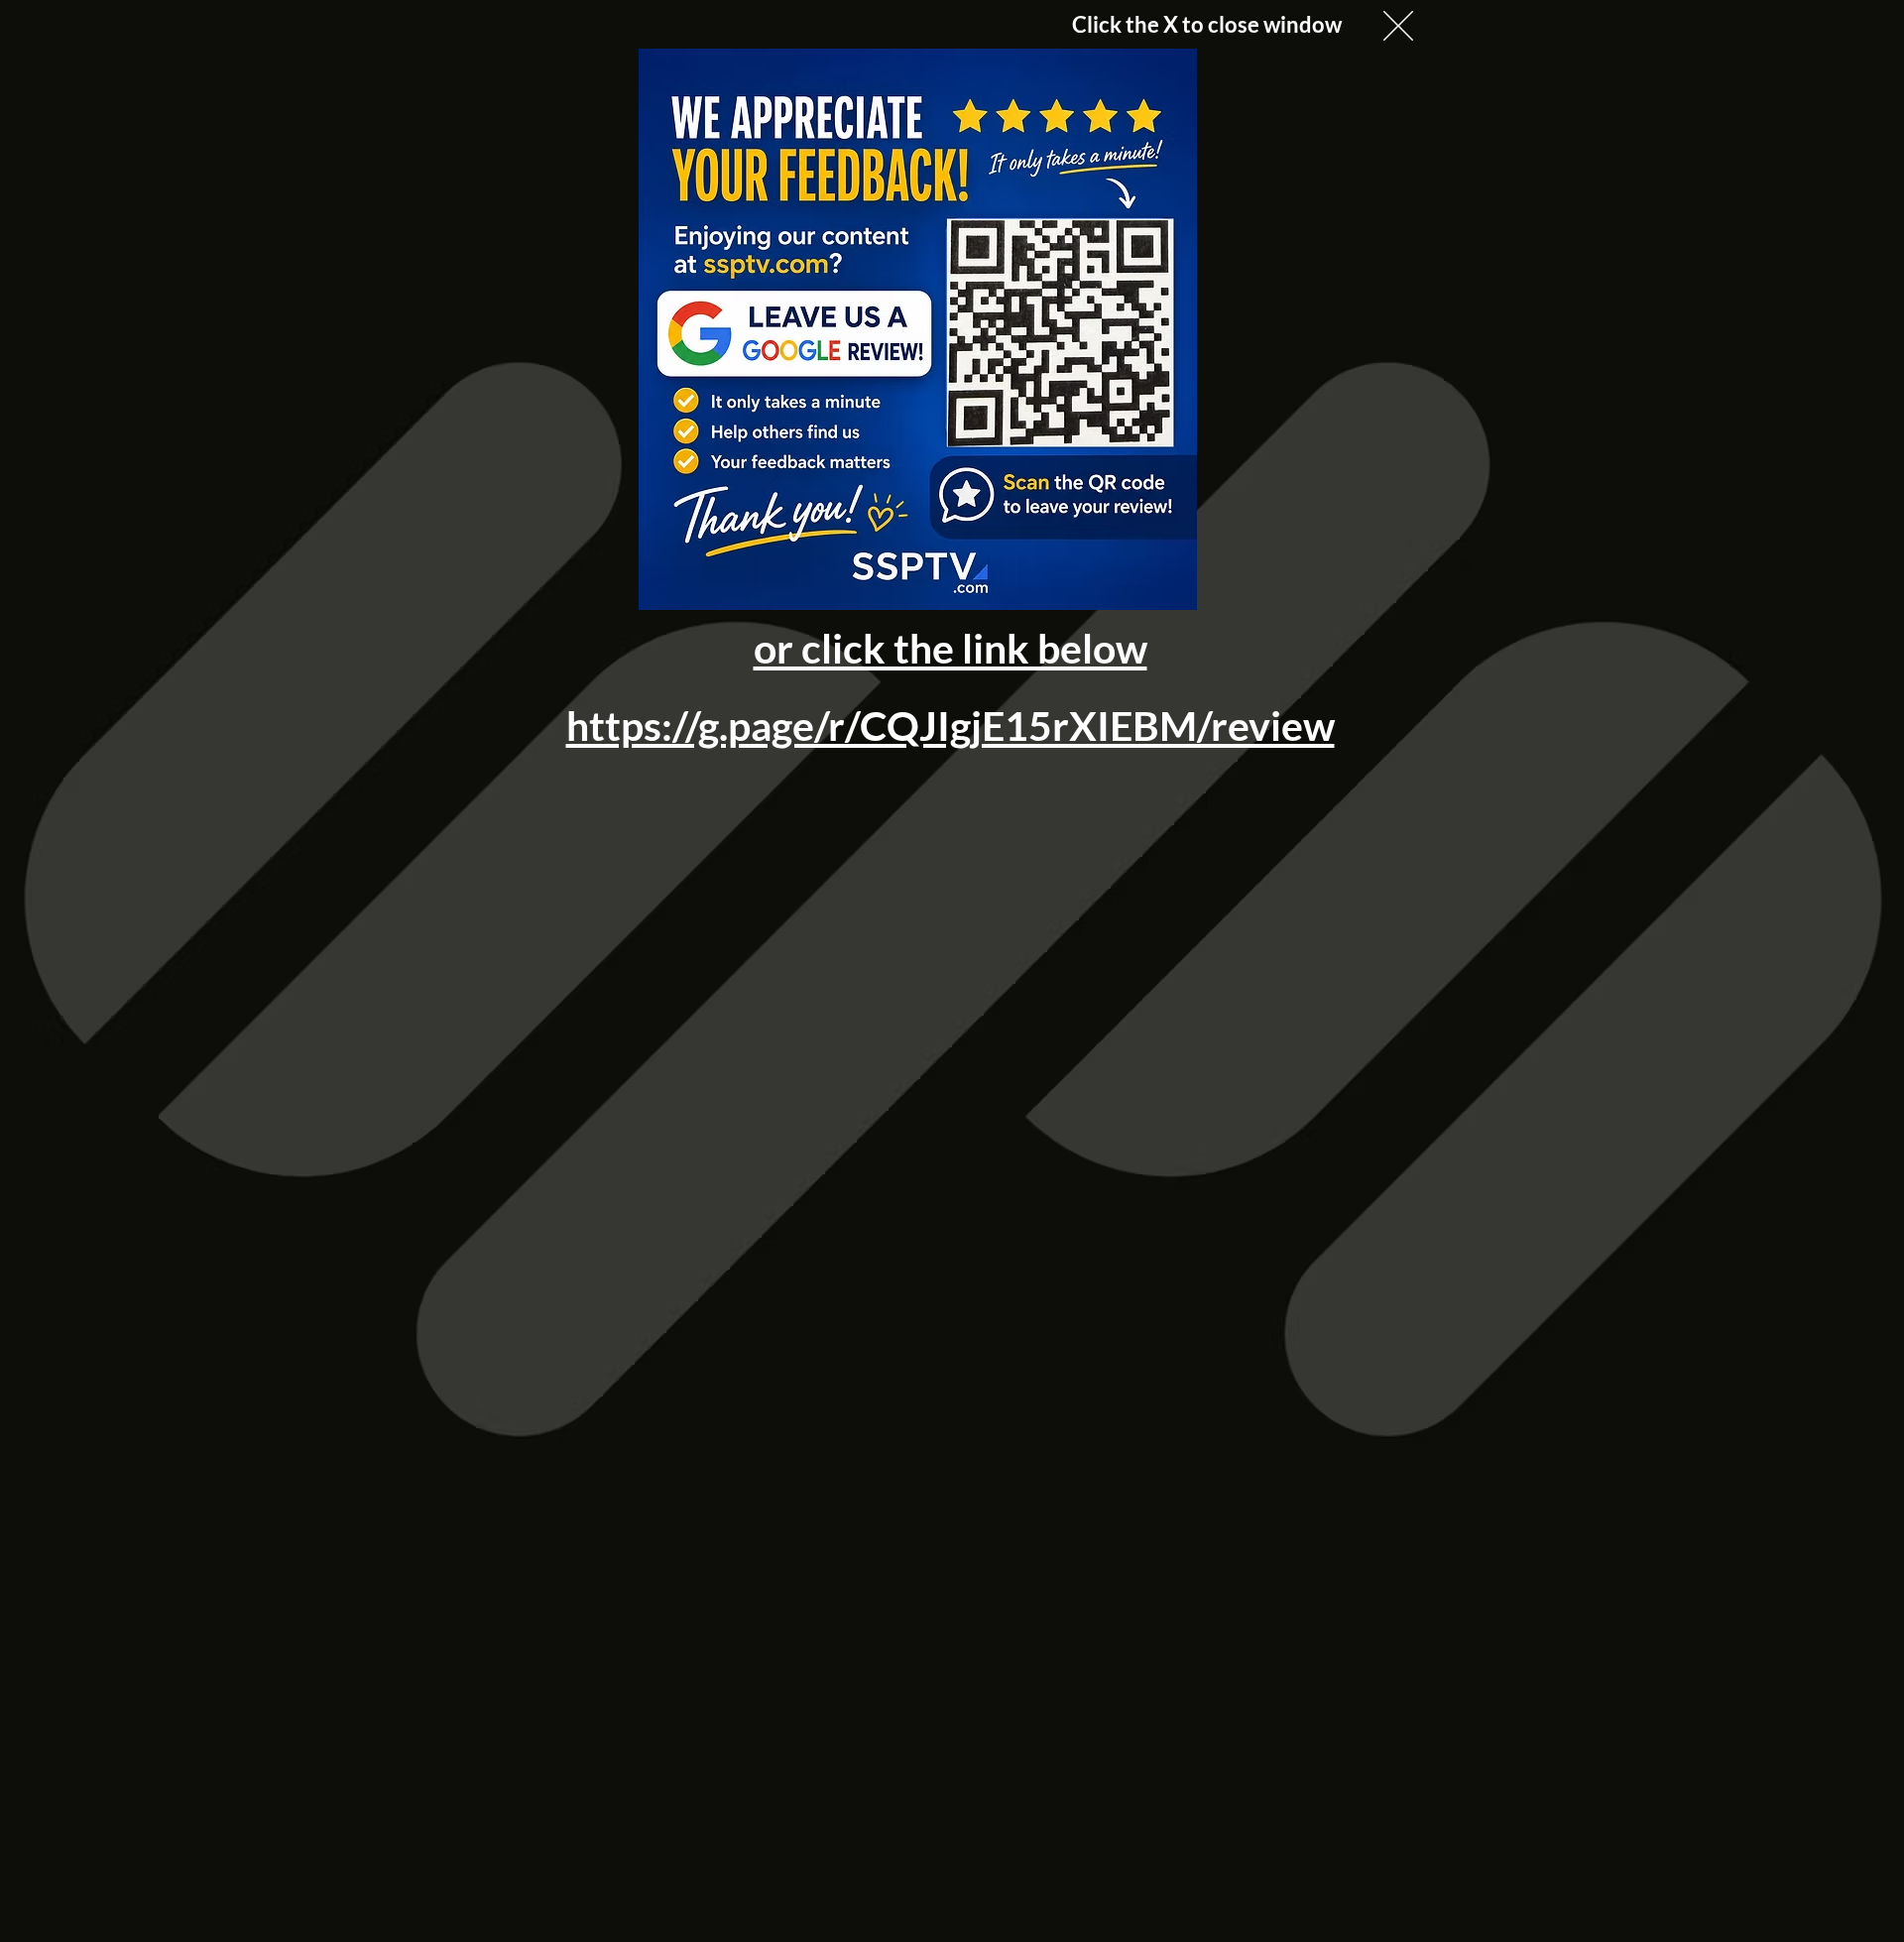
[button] (1398, 26)
